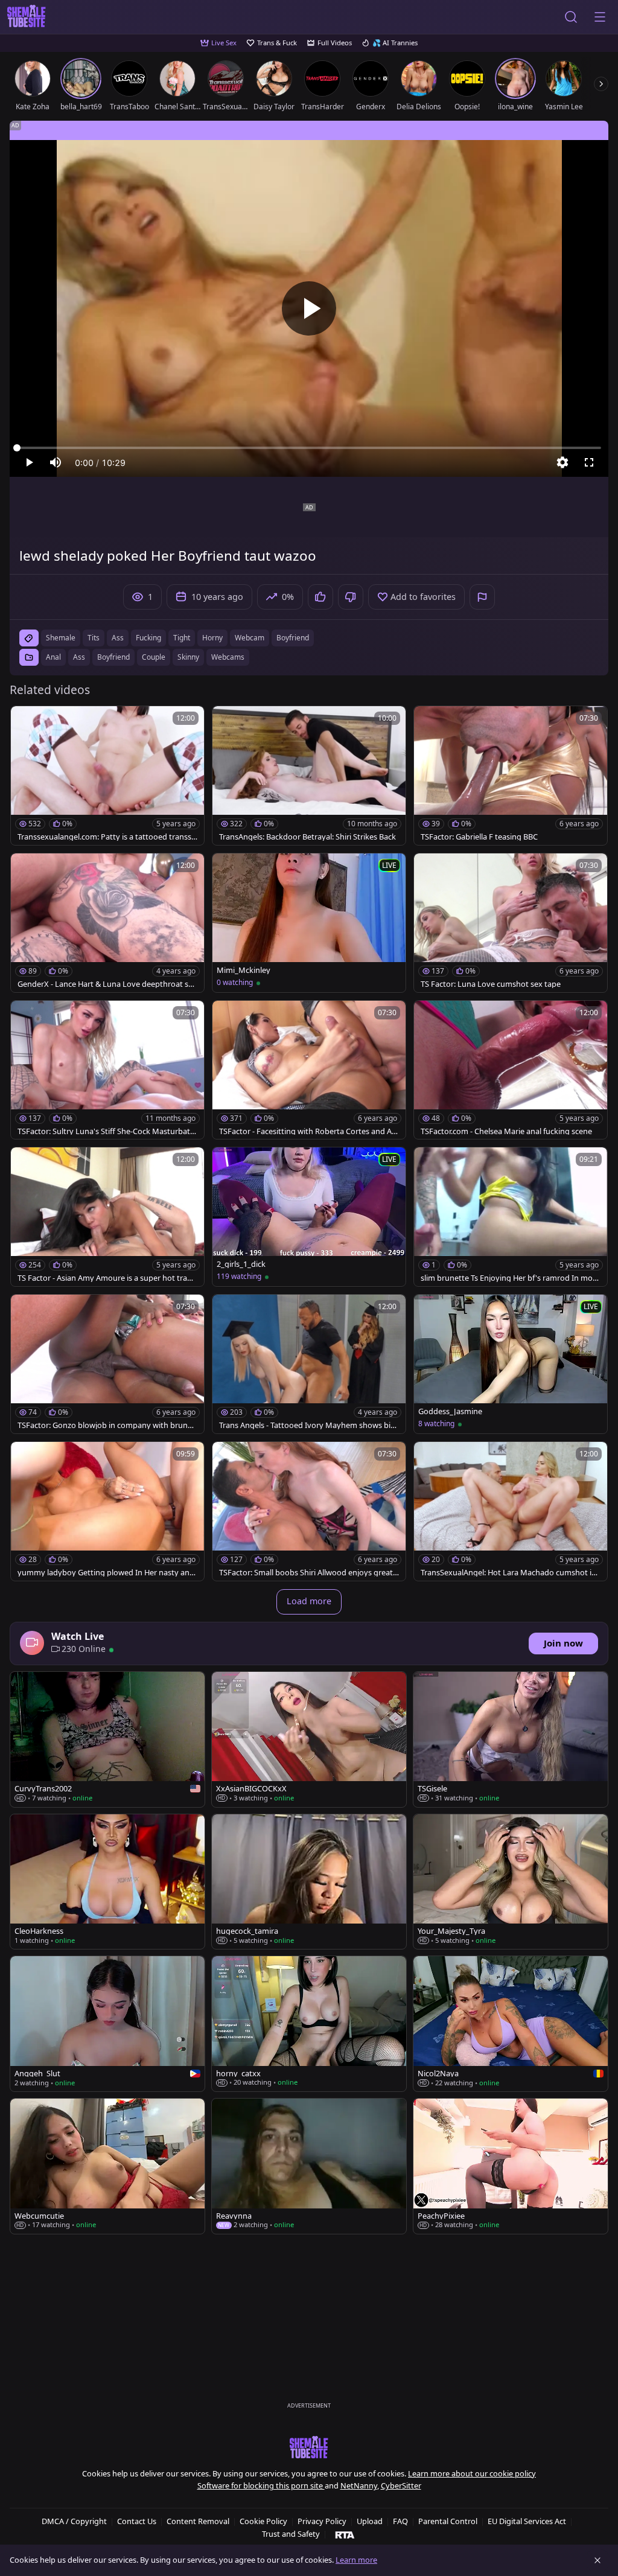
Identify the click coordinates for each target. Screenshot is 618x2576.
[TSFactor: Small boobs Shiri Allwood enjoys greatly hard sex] (309, 1511)
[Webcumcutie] (107, 2166)
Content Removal (198, 2521)
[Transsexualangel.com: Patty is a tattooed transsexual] (107, 776)
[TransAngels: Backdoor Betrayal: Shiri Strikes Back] (309, 776)
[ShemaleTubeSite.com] (27, 17)
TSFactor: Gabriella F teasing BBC (479, 837)
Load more (309, 1601)
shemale (61, 638)
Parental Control (448, 2521)
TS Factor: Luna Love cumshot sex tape (491, 984)
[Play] (309, 308)
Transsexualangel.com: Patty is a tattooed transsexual (107, 837)
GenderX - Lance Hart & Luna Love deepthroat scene (107, 984)
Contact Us (137, 2521)
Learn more (356, 2560)
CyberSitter (401, 2485)
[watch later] (25, 721)
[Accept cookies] (597, 2560)
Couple (154, 657)
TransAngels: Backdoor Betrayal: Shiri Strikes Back (307, 837)
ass (118, 638)
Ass (79, 657)
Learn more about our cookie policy (472, 2473)
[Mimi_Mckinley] (309, 923)
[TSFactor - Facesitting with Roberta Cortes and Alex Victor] (309, 1070)
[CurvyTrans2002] (107, 1739)
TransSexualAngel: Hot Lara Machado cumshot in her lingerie (508, 1573)
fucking (148, 638)
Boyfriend (113, 657)
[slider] (309, 448)
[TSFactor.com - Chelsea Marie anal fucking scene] (511, 1070)
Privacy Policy (322, 2521)
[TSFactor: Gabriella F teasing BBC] (511, 776)
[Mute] (56, 462)
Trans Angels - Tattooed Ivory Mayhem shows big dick (307, 1425)
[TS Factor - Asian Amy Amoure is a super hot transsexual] (107, 1217)
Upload (370, 2521)
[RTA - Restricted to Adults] (345, 2534)
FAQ (400, 2521)
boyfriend (293, 638)
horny (212, 638)
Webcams (228, 657)
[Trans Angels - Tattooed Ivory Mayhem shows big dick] (309, 1364)
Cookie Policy (263, 2521)
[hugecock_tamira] (309, 1882)
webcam (250, 638)
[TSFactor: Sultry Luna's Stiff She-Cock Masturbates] (107, 1070)
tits (94, 638)
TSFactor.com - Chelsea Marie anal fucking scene (506, 1131)
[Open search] (571, 17)
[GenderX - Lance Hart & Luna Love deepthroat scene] (107, 923)
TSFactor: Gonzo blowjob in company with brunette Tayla (106, 1425)
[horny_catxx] (309, 2024)
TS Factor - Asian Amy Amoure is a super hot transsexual (107, 1278)
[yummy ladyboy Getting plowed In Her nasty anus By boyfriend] (107, 1511)
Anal (53, 657)
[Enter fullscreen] (589, 462)
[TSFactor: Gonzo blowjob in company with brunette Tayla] (107, 1364)
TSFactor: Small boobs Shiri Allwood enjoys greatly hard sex (309, 1573)
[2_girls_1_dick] (309, 1217)
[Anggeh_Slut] (107, 2024)
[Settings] (562, 462)
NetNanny (359, 2485)
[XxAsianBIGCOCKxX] (309, 1739)
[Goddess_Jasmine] (511, 1364)
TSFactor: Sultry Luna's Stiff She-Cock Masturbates (106, 1131)
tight (182, 638)
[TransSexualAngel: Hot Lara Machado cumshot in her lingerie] (511, 1511)
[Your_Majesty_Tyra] (511, 1882)
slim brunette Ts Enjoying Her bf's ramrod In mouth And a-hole (511, 1278)
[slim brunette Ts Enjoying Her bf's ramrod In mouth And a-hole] (511, 1217)
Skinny (188, 657)
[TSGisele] (511, 1739)
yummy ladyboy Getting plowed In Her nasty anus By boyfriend (106, 1573)
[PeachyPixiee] (511, 2166)
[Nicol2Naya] (511, 2024)
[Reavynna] (309, 2166)
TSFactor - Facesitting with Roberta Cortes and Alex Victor (308, 1131)
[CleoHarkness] (107, 1882)
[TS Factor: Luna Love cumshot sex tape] (511, 923)
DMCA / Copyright (74, 2521)
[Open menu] (600, 17)
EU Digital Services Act (527, 2521)
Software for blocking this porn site (261, 2485)
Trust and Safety (291, 2534)
